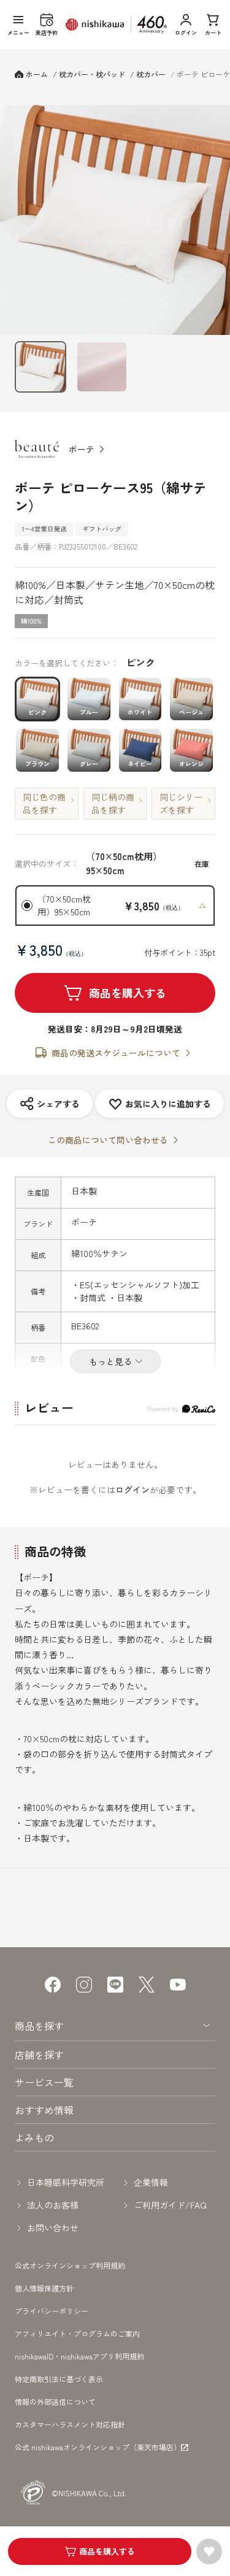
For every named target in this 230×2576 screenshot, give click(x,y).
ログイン (132, 1490)
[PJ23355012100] (40, 367)
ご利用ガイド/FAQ (170, 2205)
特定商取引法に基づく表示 (59, 2379)
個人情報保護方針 (44, 2288)
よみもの (34, 2137)
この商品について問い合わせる (108, 1140)
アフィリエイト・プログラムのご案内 (77, 2333)
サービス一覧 (44, 2082)
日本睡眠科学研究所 (66, 2182)
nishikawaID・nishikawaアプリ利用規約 (79, 2356)
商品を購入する (128, 993)
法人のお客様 (53, 2205)
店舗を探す (39, 2055)
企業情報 (151, 2182)
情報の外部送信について (55, 2401)
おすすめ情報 (44, 2110)
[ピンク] (115, 220)
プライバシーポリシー (52, 2311)
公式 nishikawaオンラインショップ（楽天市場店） (98, 2447)
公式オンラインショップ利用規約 (70, 2265)
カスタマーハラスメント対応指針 (70, 2424)
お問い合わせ (53, 2228)
